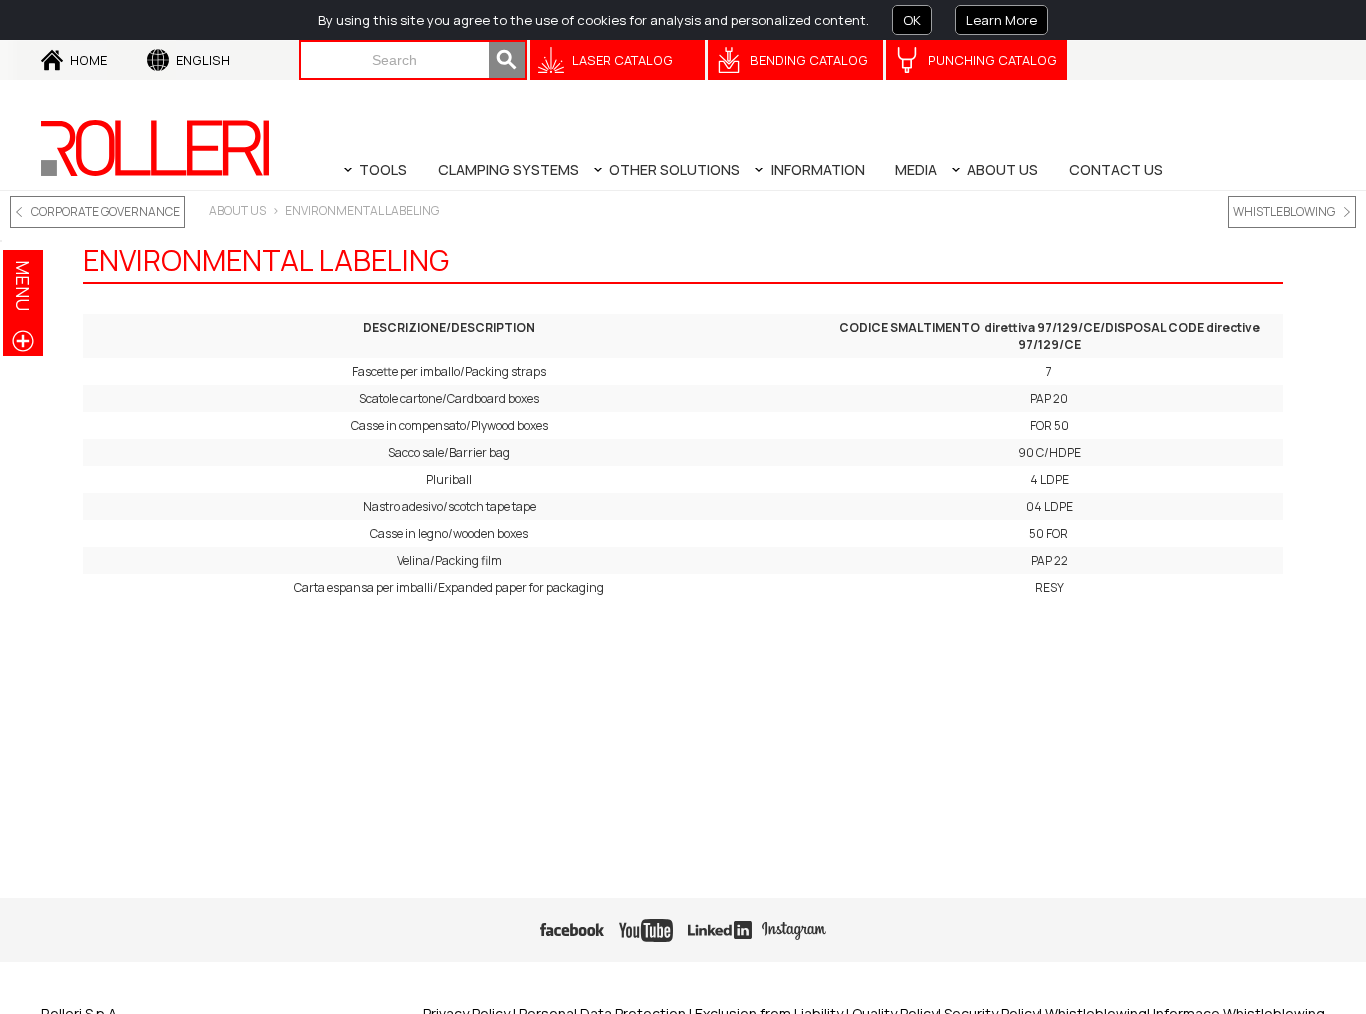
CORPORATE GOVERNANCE (105, 211)
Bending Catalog (809, 60)
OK (912, 20)
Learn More (1001, 20)
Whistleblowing (1284, 211)
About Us (237, 210)
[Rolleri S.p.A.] (155, 148)
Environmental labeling (362, 210)
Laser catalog (622, 60)
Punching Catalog (992, 60)
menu (23, 285)
